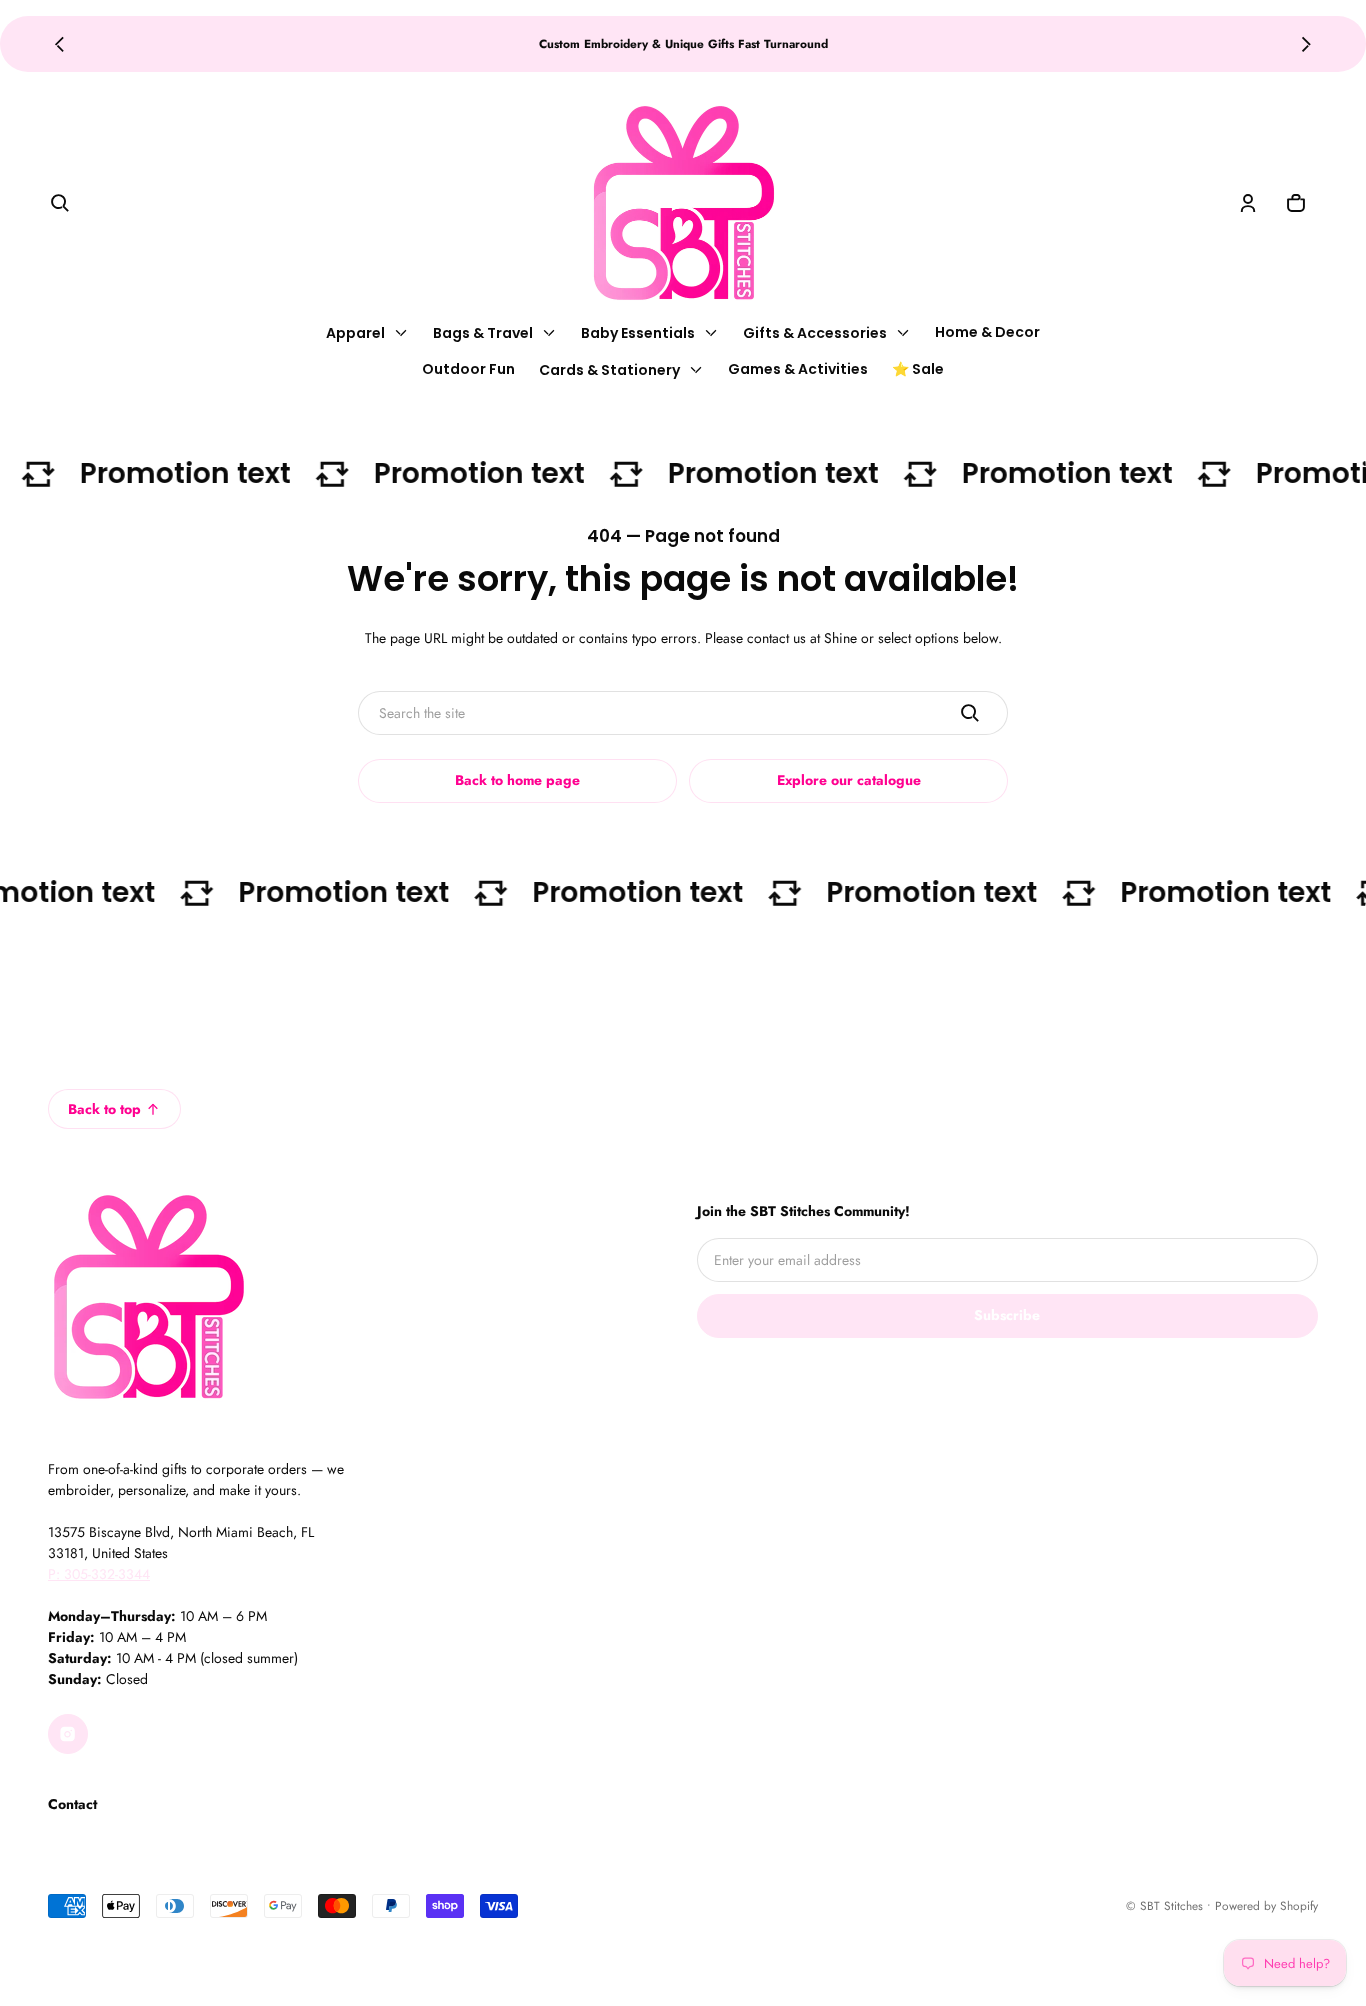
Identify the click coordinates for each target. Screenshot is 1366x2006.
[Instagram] (68, 1734)
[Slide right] (1306, 44)
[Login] (1248, 203)
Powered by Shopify (1266, 1905)
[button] (60, 203)
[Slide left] (59, 44)
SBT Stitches (1171, 1905)
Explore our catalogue (849, 780)
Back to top (104, 1109)
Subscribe (1007, 1315)
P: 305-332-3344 (99, 1574)
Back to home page (517, 780)
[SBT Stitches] (683, 203)
